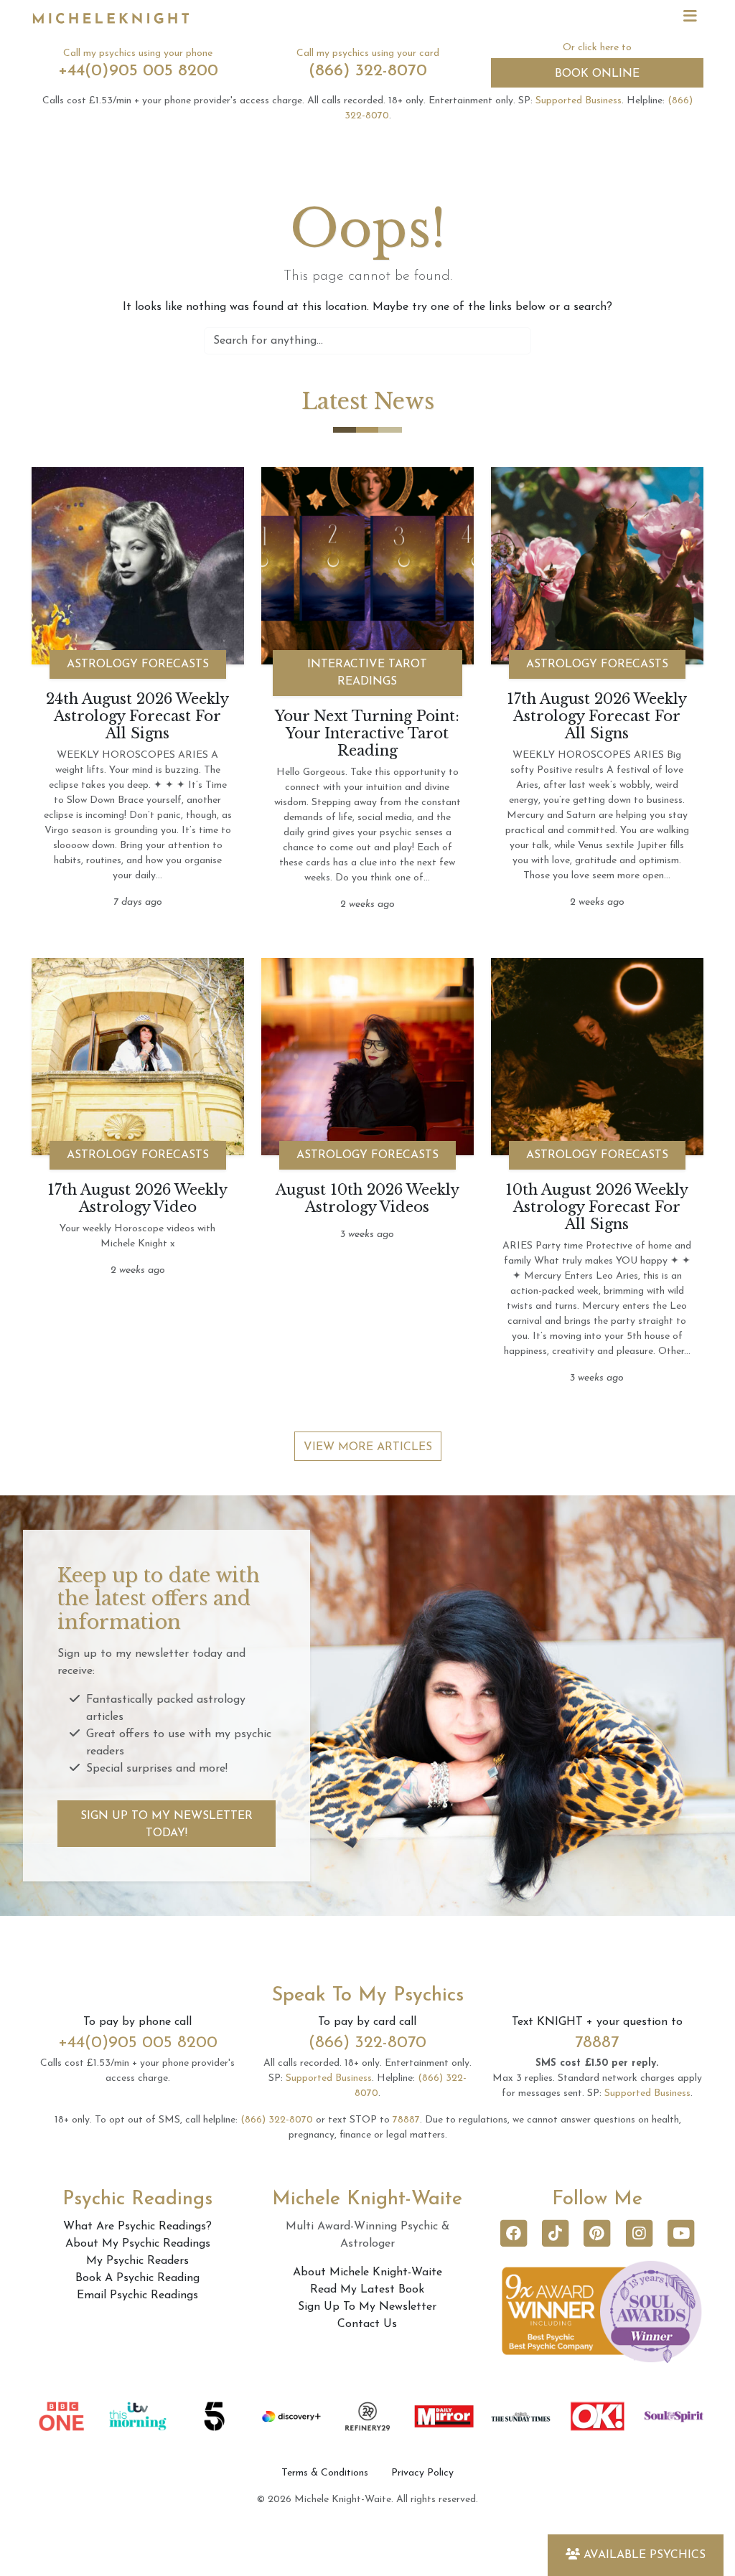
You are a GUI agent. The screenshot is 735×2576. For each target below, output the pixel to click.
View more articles (368, 1447)
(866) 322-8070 (368, 71)
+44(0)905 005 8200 (138, 71)
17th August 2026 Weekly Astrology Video (137, 1198)
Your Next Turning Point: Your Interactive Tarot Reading (367, 733)
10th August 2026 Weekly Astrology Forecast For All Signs (597, 1207)
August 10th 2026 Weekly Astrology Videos (367, 1198)
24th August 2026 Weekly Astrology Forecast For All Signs (137, 716)
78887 (597, 2043)
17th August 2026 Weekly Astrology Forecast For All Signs (597, 716)
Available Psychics (645, 2555)
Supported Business (579, 101)
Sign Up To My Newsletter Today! (167, 1825)
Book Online (597, 74)
